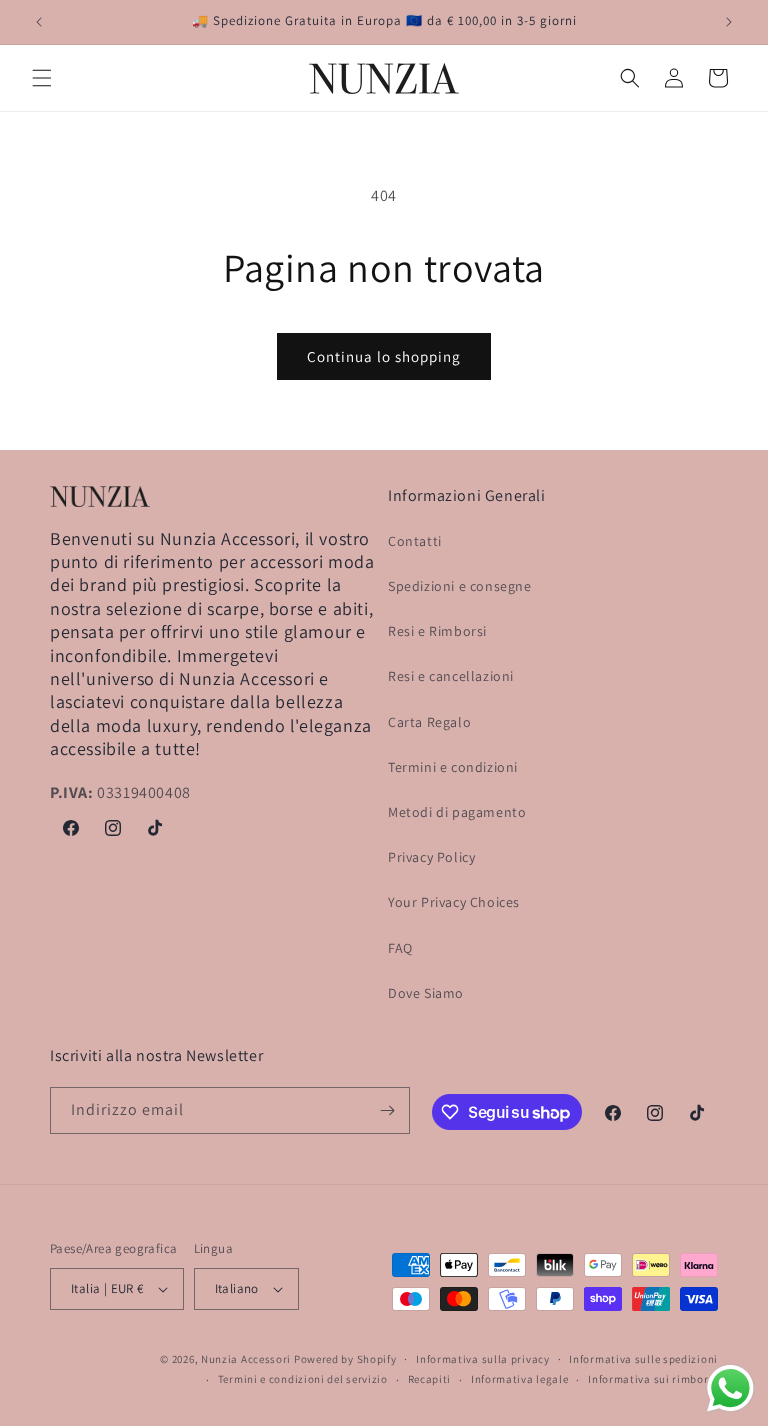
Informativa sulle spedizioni (643, 1359)
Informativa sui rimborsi (653, 1379)
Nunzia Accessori (246, 1359)
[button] (42, 78)
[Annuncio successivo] (729, 22)
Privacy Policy (431, 857)
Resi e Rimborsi (437, 631)
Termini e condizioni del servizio (303, 1379)
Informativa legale (520, 1379)
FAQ (400, 948)
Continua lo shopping (384, 356)
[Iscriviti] (387, 1110)
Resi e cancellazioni (451, 676)
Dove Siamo (426, 993)
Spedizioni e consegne (460, 586)
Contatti (415, 541)
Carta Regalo (429, 722)
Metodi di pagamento (457, 812)
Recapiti (430, 1379)
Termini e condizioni (453, 767)
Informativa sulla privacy (483, 1359)
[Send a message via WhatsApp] (730, 1388)
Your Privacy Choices (454, 902)
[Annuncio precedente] (39, 22)
